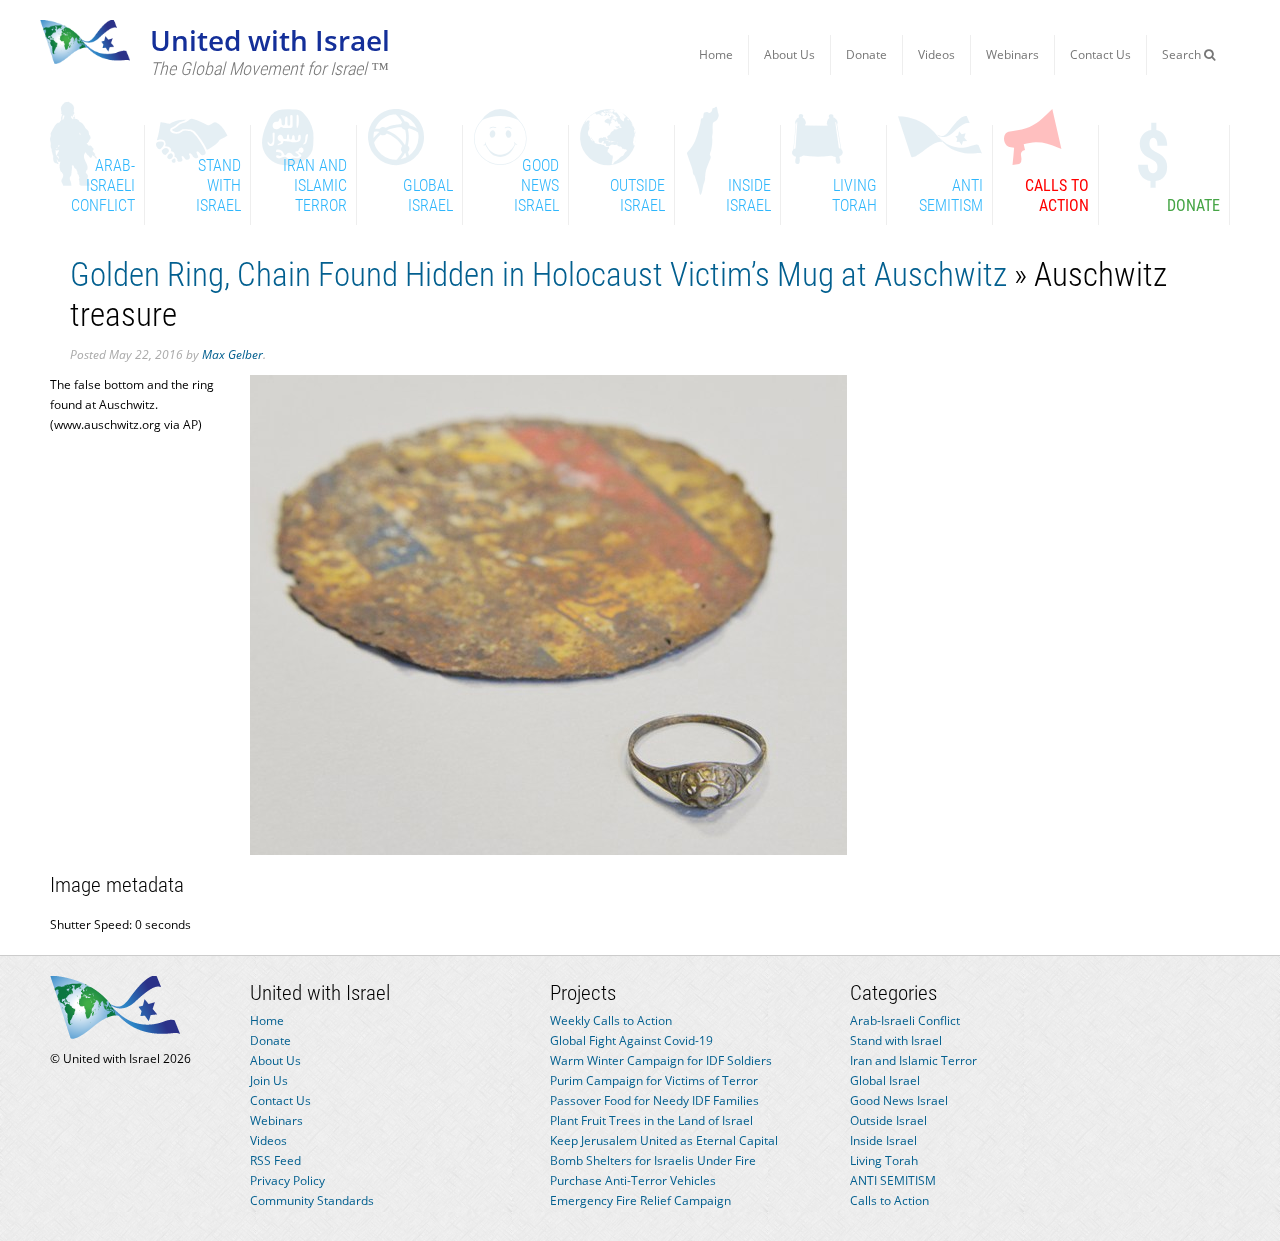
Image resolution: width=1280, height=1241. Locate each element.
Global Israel (885, 1080)
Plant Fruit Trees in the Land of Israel (651, 1120)
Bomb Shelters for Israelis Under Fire (653, 1160)
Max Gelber (232, 354)
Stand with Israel (896, 1040)
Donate (866, 54)
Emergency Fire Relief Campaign (640, 1200)
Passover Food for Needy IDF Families (654, 1100)
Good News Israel (899, 1100)
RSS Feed (275, 1160)
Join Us (269, 1080)
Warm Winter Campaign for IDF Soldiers (661, 1060)
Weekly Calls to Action (611, 1020)
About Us (789, 54)
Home (716, 54)
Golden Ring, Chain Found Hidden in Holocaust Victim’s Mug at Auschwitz (538, 274)
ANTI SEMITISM (893, 1180)
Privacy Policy (287, 1180)
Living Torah (884, 1160)
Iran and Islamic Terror (913, 1060)
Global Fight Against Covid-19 (631, 1040)
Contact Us (1100, 54)
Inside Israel (883, 1140)
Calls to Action (889, 1200)
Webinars (1012, 54)
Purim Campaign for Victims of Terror (654, 1080)
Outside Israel (888, 1120)
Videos (936, 54)
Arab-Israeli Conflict (905, 1020)
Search (1183, 54)
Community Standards (312, 1200)
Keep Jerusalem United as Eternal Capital (664, 1140)
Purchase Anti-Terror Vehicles (633, 1180)
